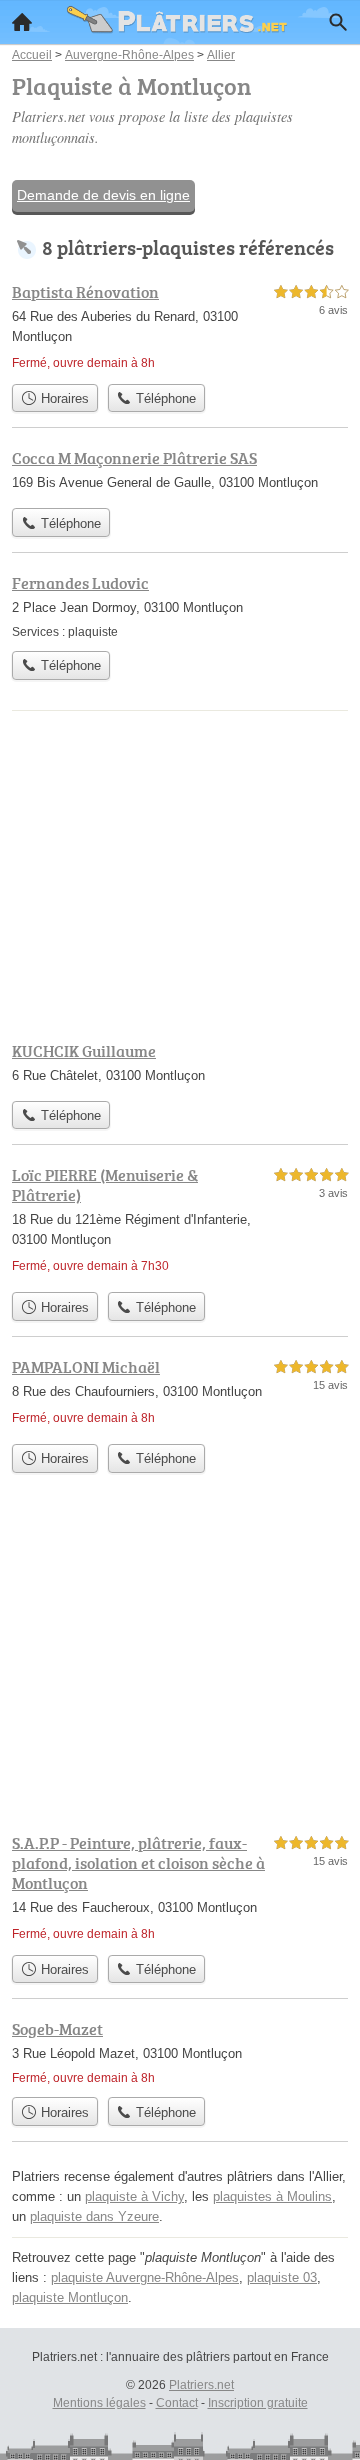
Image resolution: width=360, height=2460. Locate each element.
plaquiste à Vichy (134, 2196)
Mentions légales (99, 2403)
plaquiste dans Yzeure (94, 2216)
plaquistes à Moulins (272, 2196)
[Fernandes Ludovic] (180, 606)
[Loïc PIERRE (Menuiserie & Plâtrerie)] (180, 1222)
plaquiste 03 (282, 2277)
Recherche (338, 22)
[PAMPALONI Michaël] (180, 1394)
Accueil (22, 22)
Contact (177, 2403)
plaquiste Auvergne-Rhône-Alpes (145, 2277)
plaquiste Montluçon (70, 2297)
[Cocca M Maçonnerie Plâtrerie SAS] (180, 472)
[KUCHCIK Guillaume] (180, 1065)
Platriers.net (201, 2385)
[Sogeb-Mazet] (180, 2052)
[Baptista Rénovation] (180, 327)
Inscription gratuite (258, 2403)
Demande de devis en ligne (103, 195)
